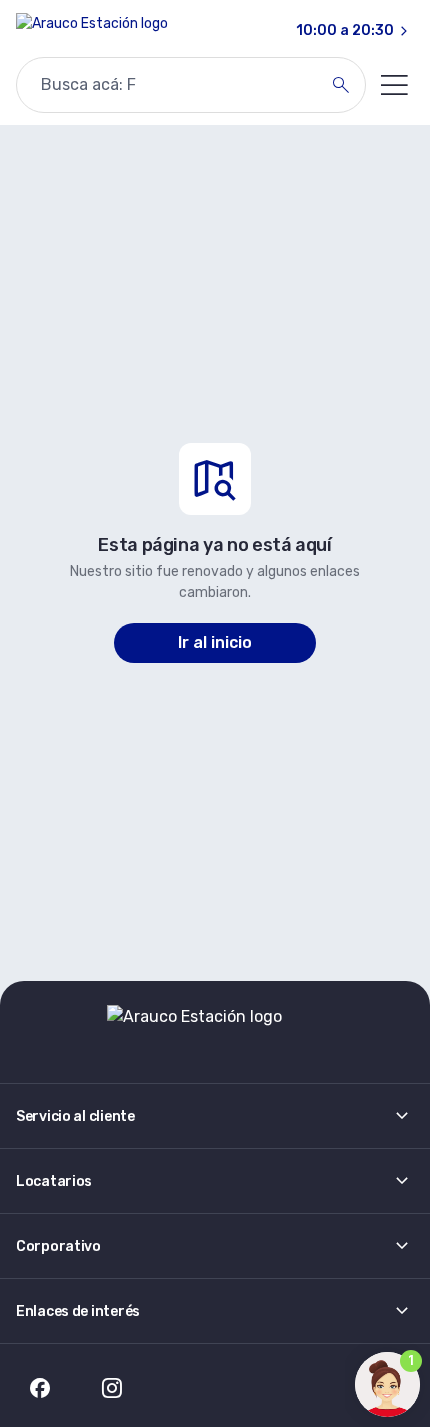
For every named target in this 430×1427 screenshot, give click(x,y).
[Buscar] (341, 85)
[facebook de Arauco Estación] (40, 1388)
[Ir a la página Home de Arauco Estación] (92, 31)
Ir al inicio (215, 642)
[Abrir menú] (394, 85)
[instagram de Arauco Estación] (112, 1388)
